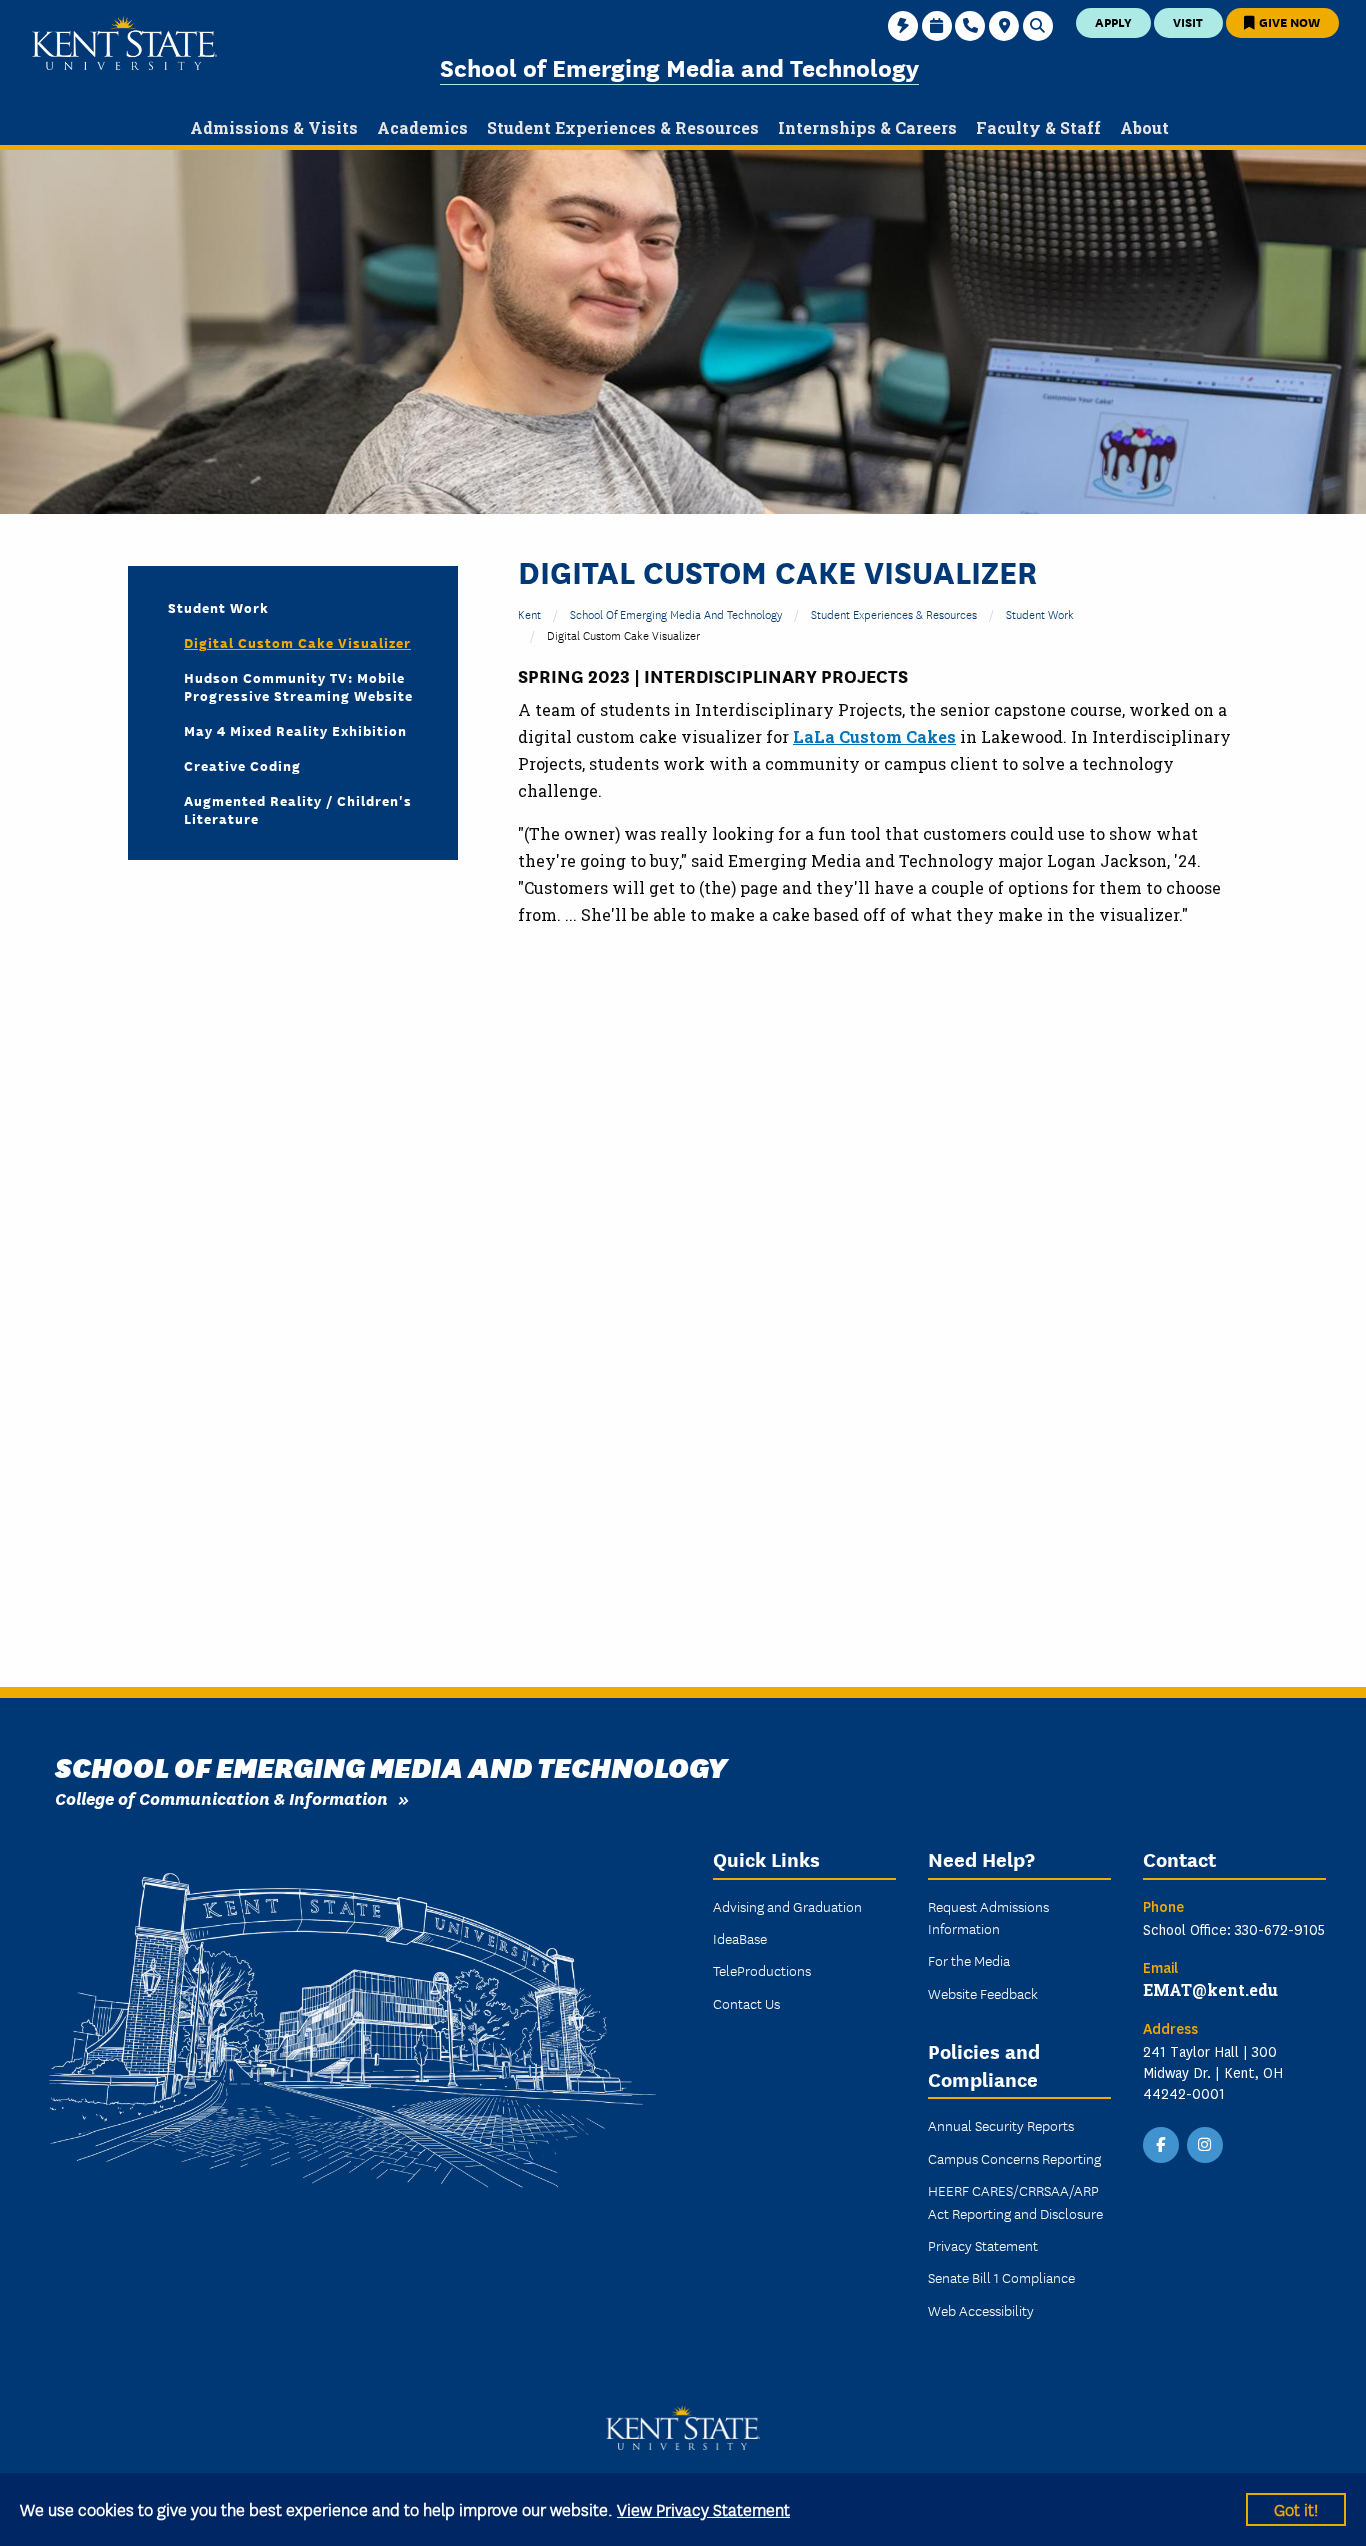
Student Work (1040, 613)
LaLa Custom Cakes (874, 736)
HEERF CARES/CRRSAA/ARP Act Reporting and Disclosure (1015, 2201)
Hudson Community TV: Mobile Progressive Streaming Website (298, 686)
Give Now (1288, 21)
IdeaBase (740, 1938)
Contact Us (746, 2003)
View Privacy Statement (703, 2508)
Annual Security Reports (1001, 2125)
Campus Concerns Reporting (1014, 2158)
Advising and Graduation (787, 1906)
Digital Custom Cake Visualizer (297, 642)
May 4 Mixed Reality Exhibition (295, 730)
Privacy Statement (983, 2245)
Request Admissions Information (988, 1917)
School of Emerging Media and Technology (679, 66)
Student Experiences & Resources (894, 613)
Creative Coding (242, 765)
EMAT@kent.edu (1210, 1989)
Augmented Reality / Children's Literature (298, 809)
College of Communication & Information (221, 1797)
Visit (1188, 21)
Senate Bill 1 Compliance (1001, 2277)
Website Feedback (983, 1993)
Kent (529, 613)
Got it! (1296, 2508)
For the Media (969, 1960)
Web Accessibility (981, 2310)
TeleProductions (762, 1970)
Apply (1113, 21)
